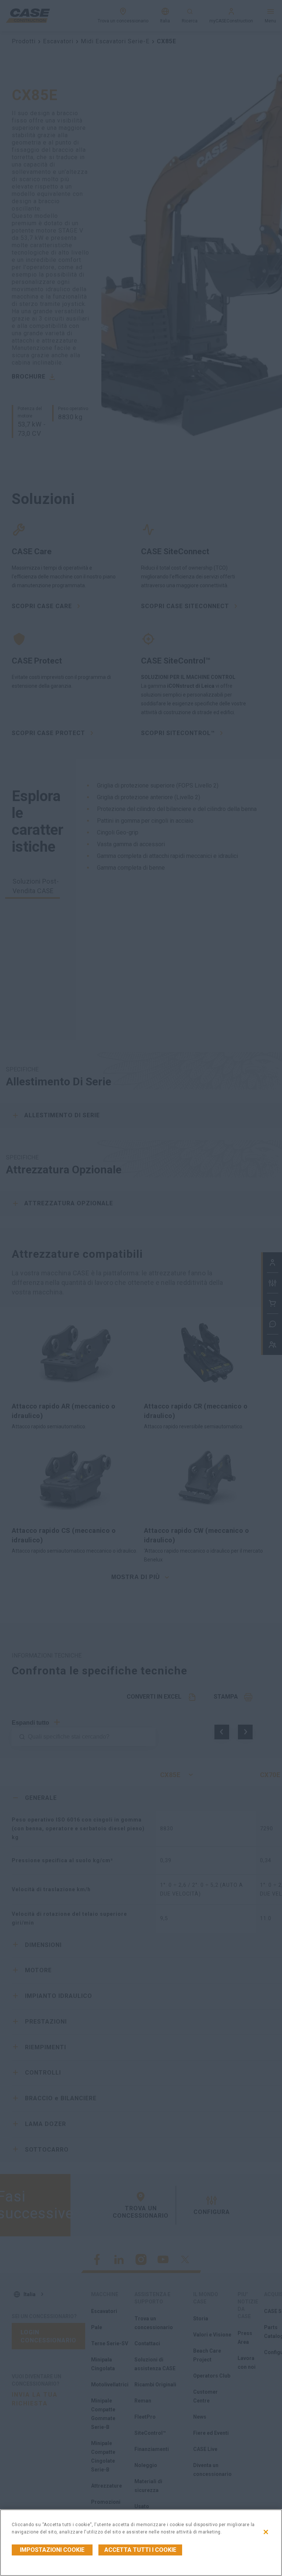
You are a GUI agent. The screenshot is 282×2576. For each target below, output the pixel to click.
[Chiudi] (266, 2532)
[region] (141, 2543)
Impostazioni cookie (52, 2550)
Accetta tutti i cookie (140, 2550)
